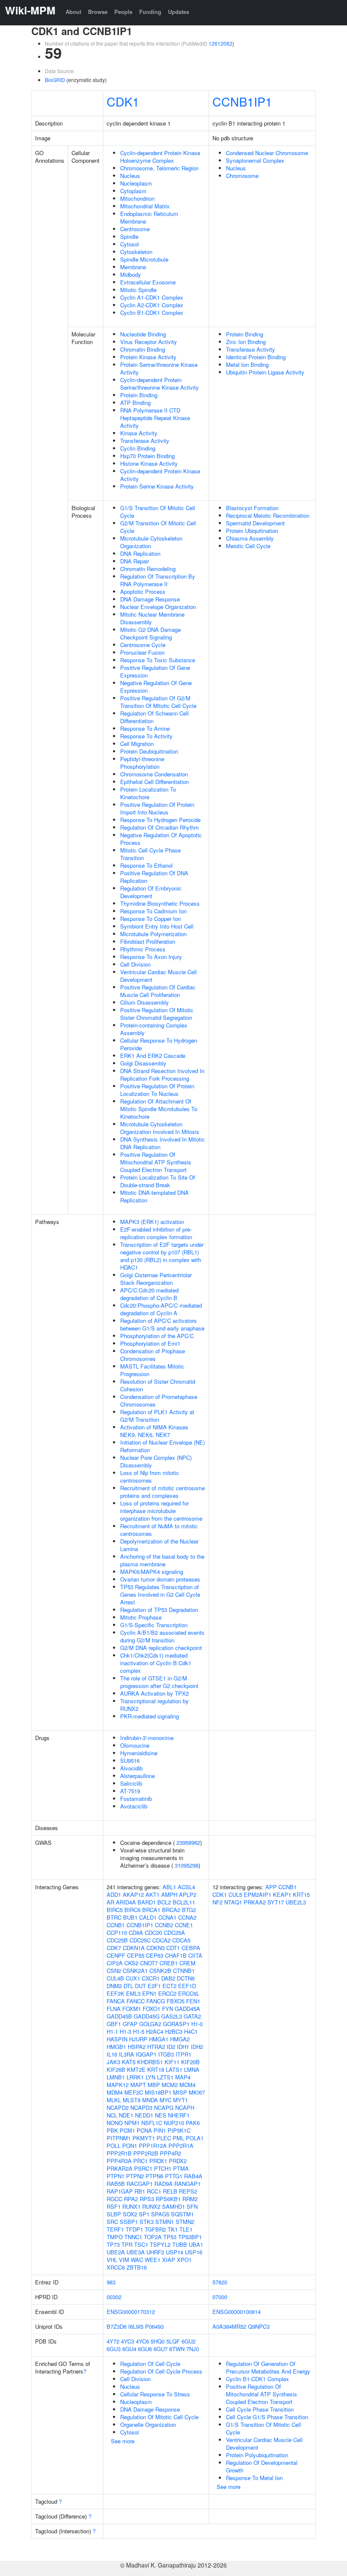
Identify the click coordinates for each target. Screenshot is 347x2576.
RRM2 (190, 2199)
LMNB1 (116, 2077)
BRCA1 (151, 1910)
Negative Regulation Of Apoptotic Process (161, 839)
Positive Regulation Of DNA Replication (154, 877)
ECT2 (169, 1986)
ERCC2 (167, 1993)
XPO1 (184, 2260)
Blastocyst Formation (252, 508)
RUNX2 (151, 2206)
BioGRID (55, 80)
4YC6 (142, 2341)
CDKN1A (134, 1948)
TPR (127, 2244)
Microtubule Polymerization (153, 934)
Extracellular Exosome (148, 282)
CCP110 (117, 1933)
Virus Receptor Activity (149, 342)
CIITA (195, 1955)
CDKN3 (156, 1948)
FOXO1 (151, 2009)
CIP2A (115, 1963)
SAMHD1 (173, 2206)
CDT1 (173, 1948)
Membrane (133, 267)
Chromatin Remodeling (148, 569)
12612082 (220, 43)
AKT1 (153, 1894)
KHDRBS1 (150, 2062)
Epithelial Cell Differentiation (154, 782)
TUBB (180, 2244)
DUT (140, 1986)
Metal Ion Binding (247, 365)
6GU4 (129, 2349)
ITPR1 (183, 2054)
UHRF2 (155, 2252)
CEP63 (155, 1955)
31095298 (187, 1865)
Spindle (129, 236)
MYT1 (180, 2100)
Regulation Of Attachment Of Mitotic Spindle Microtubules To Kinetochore (159, 1109)
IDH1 (183, 2047)
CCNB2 (164, 1925)
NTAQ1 (233, 1902)
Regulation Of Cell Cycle (150, 2364)
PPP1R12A (153, 2146)
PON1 (130, 2146)
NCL (112, 2115)
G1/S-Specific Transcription (154, 1625)
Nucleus (130, 176)
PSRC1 (143, 2168)
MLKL (114, 2100)
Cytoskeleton (136, 252)
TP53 (170, 2237)
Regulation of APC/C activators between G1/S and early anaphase (162, 1324)
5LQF (173, 2341)
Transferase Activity (145, 441)
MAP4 (183, 2077)
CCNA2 (187, 1917)
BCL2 (164, 1902)
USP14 (175, 2252)
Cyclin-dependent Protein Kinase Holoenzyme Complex (160, 157)
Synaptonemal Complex (255, 160)
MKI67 (197, 2092)
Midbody (131, 275)
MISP (180, 2092)
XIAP (169, 2260)
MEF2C (134, 2092)
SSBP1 (129, 2222)
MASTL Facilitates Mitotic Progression (152, 1370)
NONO (115, 2123)
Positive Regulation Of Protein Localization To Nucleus (157, 1090)
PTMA (181, 2168)
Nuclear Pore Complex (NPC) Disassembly (156, 1461)
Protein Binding (139, 395)
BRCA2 (171, 1910)
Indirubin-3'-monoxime (147, 1738)
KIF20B (190, 2062)
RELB (170, 2191)
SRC (112, 2222)
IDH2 (197, 2047)
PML (178, 2138)
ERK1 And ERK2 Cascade (153, 1056)
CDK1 (123, 101)
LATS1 (174, 2069)
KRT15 (301, 1894)
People (123, 12)
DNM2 (114, 1986)
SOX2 (130, 2214)
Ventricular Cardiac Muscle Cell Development (158, 976)
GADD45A (187, 2009)
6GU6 (145, 2349)
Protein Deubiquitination (149, 751)
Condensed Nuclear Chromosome (267, 153)
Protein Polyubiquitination (257, 2455)
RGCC (114, 2199)
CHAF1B (176, 1955)
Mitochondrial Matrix (145, 206)
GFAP (130, 2024)
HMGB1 (116, 2047)
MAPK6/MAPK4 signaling (152, 1572)
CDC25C (140, 1940)
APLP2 (188, 1894)
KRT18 (156, 2069)
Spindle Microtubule (144, 259)
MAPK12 (118, 2085)
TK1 (173, 2229)
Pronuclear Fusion (142, 652)
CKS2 (131, 1963)
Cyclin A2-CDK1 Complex (152, 305)
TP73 (113, 2244)
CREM (187, 1963)
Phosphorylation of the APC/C (157, 1336)
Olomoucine (135, 1745)
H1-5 (139, 2031)
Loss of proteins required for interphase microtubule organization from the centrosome (161, 1511)
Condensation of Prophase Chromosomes (153, 1355)
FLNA (114, 2009)
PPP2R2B (146, 2153)
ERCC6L (189, 1993)
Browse (98, 12)
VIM (124, 2260)
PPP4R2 (171, 2153)
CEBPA (191, 1948)
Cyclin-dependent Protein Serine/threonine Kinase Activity (160, 384)
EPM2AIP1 (257, 1894)
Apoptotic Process (143, 591)
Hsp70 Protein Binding (147, 456)
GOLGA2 (150, 2024)
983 (111, 2282)
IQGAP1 (146, 2054)
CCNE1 (184, 1925)
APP (271, 1887)
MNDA (150, 2100)
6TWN (177, 2349)
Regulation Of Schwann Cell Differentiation (154, 717)
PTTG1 (174, 2176)
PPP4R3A (119, 2161)
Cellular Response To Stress (155, 2394)
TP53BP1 (190, 2237)
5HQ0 (158, 2341)
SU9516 (130, 1761)
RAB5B (116, 2184)
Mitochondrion (137, 198)
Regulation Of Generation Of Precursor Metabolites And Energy (268, 2367)
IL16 (112, 2054)
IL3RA (127, 2054)
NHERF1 (179, 2115)
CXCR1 (151, 1978)
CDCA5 (181, 1940)
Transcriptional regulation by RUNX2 (154, 1705)
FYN (168, 2009)
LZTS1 (165, 2077)
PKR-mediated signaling (150, 1716)
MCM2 (170, 2085)
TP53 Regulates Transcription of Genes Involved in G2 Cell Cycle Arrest (160, 1594)
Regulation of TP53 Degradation (159, 1610)
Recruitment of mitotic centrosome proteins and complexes (162, 1492)
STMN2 (185, 2222)
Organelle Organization (148, 2424)
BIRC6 (132, 1910)
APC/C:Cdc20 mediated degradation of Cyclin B (149, 1294)
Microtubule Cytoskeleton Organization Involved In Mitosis (160, 1128)
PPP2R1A (181, 2146)
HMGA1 (159, 2039)
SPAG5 (160, 2214)
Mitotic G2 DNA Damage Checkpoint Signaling (150, 633)
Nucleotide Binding (143, 334)
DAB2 (168, 1978)
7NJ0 (193, 2349)
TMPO (115, 2237)
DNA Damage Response (150, 599)
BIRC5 (115, 1910)
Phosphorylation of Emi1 (150, 1343)
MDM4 (115, 2092)
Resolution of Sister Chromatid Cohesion (158, 1385)
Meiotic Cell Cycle (248, 546)
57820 (220, 2282)
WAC (137, 2260)
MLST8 (132, 2100)
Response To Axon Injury (151, 957)
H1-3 (125, 2031)
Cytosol (129, 244)
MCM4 (187, 2085)
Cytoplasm (133, 191)
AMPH (169, 1894)
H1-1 (112, 2031)
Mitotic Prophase (141, 1617)
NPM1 (132, 2123)
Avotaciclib (134, 1806)
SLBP (114, 2214)
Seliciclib (131, 1783)
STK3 (147, 2222)
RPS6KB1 (168, 2199)
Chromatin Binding (143, 349)
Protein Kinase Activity (148, 357)
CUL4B (115, 1978)
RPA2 (131, 2199)
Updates (179, 12)
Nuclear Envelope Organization (158, 607)
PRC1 (140, 2161)
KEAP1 (282, 1894)
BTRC (114, 1917)
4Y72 (113, 2341)
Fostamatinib (136, 1799)
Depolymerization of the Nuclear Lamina (159, 1545)
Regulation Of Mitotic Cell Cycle (159, 2417)
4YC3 (128, 2341)
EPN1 (149, 1993)
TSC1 (141, 2244)
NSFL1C (152, 2123)
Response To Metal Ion (254, 2478)
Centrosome (135, 229)
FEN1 (193, 2001)
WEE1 (153, 2260)
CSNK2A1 (135, 1971)
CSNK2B (160, 1971)
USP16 (194, 2252)
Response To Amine (145, 728)
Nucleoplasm (136, 183)
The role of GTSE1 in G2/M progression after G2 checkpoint (159, 1682)
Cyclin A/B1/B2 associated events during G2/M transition (162, 1636)
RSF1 (114, 2206)
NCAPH (185, 2108)
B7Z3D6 (117, 2326)
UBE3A (136, 2252)
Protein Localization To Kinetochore (148, 793)
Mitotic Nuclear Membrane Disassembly (152, 618)
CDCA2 (161, 1940)
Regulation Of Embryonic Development (151, 892)
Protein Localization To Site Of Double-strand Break (158, 1181)
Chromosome (242, 176)
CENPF (116, 1955)
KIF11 (172, 2062)
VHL (112, 2260)
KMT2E (136, 2069)
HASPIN (117, 2039)
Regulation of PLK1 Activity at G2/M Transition (157, 1416)
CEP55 (136, 1955)
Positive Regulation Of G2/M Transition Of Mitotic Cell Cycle (158, 702)
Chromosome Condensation (154, 774)
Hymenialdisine (139, 1753)
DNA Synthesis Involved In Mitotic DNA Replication (162, 1143)
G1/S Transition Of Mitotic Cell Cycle (158, 512)
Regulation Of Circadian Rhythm (160, 827)
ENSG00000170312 (131, 2312)
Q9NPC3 (259, 2326)
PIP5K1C (179, 2130)
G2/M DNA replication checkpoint (161, 1648)
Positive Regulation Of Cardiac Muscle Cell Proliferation (158, 991)
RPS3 (147, 2199)
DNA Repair (135, 561)
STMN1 (165, 2222)
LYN (150, 2077)
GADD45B (119, 2016)
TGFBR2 (155, 2229)
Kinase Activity (139, 433)
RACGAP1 (140, 2184)
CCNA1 (167, 1917)
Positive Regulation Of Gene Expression (155, 671)
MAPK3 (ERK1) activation (152, 1222)
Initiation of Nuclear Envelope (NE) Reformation (162, 1446)
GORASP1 (176, 2024)
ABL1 (169, 1887)
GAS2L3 (172, 2016)
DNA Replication (140, 553)
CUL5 (235, 1894)
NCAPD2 (118, 2108)
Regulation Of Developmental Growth (262, 2466)
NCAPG (164, 2108)
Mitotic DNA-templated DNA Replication (154, 1196)
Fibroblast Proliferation (148, 941)
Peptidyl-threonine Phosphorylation (142, 763)
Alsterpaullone (138, 1776)
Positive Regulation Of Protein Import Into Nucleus (157, 808)
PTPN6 (154, 2176)
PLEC (164, 2138)
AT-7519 (130, 1791)
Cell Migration (137, 744)
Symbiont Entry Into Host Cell (157, 926)
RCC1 (154, 2191)
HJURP (138, 2039)
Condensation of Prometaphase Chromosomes (159, 1400)
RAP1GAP (120, 2191)
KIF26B (116, 2069)
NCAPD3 (141, 2108)
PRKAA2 (255, 1902)
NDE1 (126, 2115)
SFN (192, 2206)
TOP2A (153, 2237)
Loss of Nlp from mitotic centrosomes (150, 1476)
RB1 (140, 2191)
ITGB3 (166, 2054)
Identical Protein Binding (256, 357)
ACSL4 (186, 1887)
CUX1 (133, 1978)
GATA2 (192, 2016)
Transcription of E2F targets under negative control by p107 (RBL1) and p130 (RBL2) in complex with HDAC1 (162, 1256)
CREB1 (169, 1963)
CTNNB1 (184, 1971)
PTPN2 (135, 2176)
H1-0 (197, 2024)
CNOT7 (149, 1963)
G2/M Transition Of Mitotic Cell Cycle (158, 527)
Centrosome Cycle (143, 645)
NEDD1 (144, 2115)
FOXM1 (132, 2009)
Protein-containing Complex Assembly (154, 1029)
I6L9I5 (136, 2326)
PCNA (144, 2130)
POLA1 (195, 2138)
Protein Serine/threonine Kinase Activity (159, 368)
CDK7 (114, 1948)
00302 (114, 2297)
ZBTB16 (137, 2267)
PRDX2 (178, 2161)
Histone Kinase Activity (149, 463)
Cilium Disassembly (145, 1002)
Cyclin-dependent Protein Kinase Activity (160, 475)
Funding (150, 12)
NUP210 (174, 2123)
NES (161, 2115)
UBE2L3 (296, 1902)
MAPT (138, 2085)
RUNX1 (131, 2206)
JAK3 (113, 2062)
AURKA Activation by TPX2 (154, 1693)
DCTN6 (186, 1978)
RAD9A (164, 2184)
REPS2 (188, 2191)
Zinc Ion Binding (246, 342)
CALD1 (148, 1917)
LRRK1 (135, 2077)
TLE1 (186, 2229)
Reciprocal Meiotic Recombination (268, 515)
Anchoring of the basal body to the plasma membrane (162, 1560)
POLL (114, 2146)
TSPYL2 (160, 2244)
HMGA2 (180, 2039)
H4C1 (191, 2031)
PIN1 (160, 2130)
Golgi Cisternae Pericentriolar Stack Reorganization (156, 1279)
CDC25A (174, 1933)
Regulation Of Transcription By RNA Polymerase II (158, 580)
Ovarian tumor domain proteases (160, 1579)
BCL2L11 (184, 1902)
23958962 (188, 1843)
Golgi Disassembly (143, 1063)
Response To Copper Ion (150, 919)
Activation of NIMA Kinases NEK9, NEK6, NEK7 (154, 1431)
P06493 (154, 2326)
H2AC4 (155, 2031)
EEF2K (116, 1993)
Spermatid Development (255, 523)
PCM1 (127, 2130)
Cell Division (135, 964)
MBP (154, 2085)
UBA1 (196, 2244)
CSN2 (114, 1971)
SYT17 (276, 1902)
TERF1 (115, 2229)
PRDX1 (158, 2161)
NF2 (218, 1902)
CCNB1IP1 (242, 101)
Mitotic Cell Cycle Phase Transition (150, 854)
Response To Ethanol (146, 865)
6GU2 (189, 2341)
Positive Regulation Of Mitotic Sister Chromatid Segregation (157, 1014)
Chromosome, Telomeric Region (159, 168)
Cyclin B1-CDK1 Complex (152, 313)
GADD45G (147, 2016)
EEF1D (187, 1986)
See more (123, 2441)
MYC (165, 2100)
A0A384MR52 (229, 2326)
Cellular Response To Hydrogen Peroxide (159, 1044)
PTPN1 (116, 2176)
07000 (220, 2297)
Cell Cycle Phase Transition (260, 2409)
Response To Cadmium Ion (153, 911)
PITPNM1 (119, 2138)
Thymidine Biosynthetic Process (160, 903)
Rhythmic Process (143, 949)
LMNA (192, 2069)
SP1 (144, 2214)
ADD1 (114, 1894)
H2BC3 (174, 2031)
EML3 (133, 1993)
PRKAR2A (120, 2168)
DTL (128, 1986)
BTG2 (189, 1910)
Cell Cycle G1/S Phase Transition (267, 2417)
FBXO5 (176, 2001)
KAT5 (129, 2062)
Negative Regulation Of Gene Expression (156, 687)
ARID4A (126, 1902)
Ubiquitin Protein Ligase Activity (265, 372)
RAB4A (193, 2176)
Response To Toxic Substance (158, 660)
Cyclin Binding (138, 448)
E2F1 (154, 1986)
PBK (112, 2130)
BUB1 (130, 1917)
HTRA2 (156, 2047)
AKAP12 (133, 1894)
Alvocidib (131, 1768)
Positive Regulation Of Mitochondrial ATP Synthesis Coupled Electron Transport (156, 1162)
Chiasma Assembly (250, 538)
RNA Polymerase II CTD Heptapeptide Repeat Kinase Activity (155, 418)
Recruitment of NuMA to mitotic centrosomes (159, 1530)
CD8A (136, 1933)
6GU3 (114, 2349)
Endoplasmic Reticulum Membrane (149, 217)
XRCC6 (116, 2267)
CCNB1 (116, 1925)
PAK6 (193, 2123)
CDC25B (117, 1940)
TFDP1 (134, 2229)
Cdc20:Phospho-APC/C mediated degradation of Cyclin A (161, 1309)
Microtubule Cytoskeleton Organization (151, 542)
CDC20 (153, 1933)
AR (110, 1902)
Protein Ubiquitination (252, 531)
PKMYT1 (144, 2138)
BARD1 (147, 1902)
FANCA (116, 2001)
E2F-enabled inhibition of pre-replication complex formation (156, 1233)
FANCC (136, 2001)
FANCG (156, 2001)
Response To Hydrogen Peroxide (160, 820)
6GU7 (161, 2349)
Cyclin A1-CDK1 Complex (152, 297)
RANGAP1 (187, 2184)
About (73, 12)
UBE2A (116, 2252)
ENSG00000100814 (237, 2312)
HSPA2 (137, 2047)
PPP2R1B (119, 2153)
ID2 (171, 2047)
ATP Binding (135, 403)
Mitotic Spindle (138, 290)
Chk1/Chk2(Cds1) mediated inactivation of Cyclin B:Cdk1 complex (156, 1663)
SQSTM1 (182, 2214)
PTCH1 (163, 2168)
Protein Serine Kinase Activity (157, 486)
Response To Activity (146, 736)
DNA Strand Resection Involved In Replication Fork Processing (162, 1075)
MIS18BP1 (158, 2092)
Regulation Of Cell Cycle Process (161, 2371)
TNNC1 (133, 2237)
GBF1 (114, 2024)
